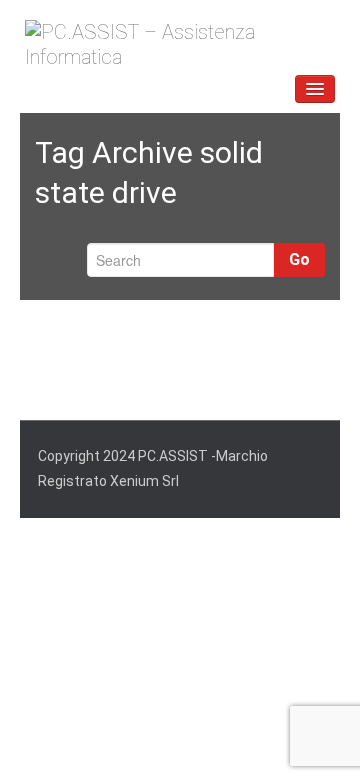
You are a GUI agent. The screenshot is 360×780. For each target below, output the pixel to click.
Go (299, 259)
